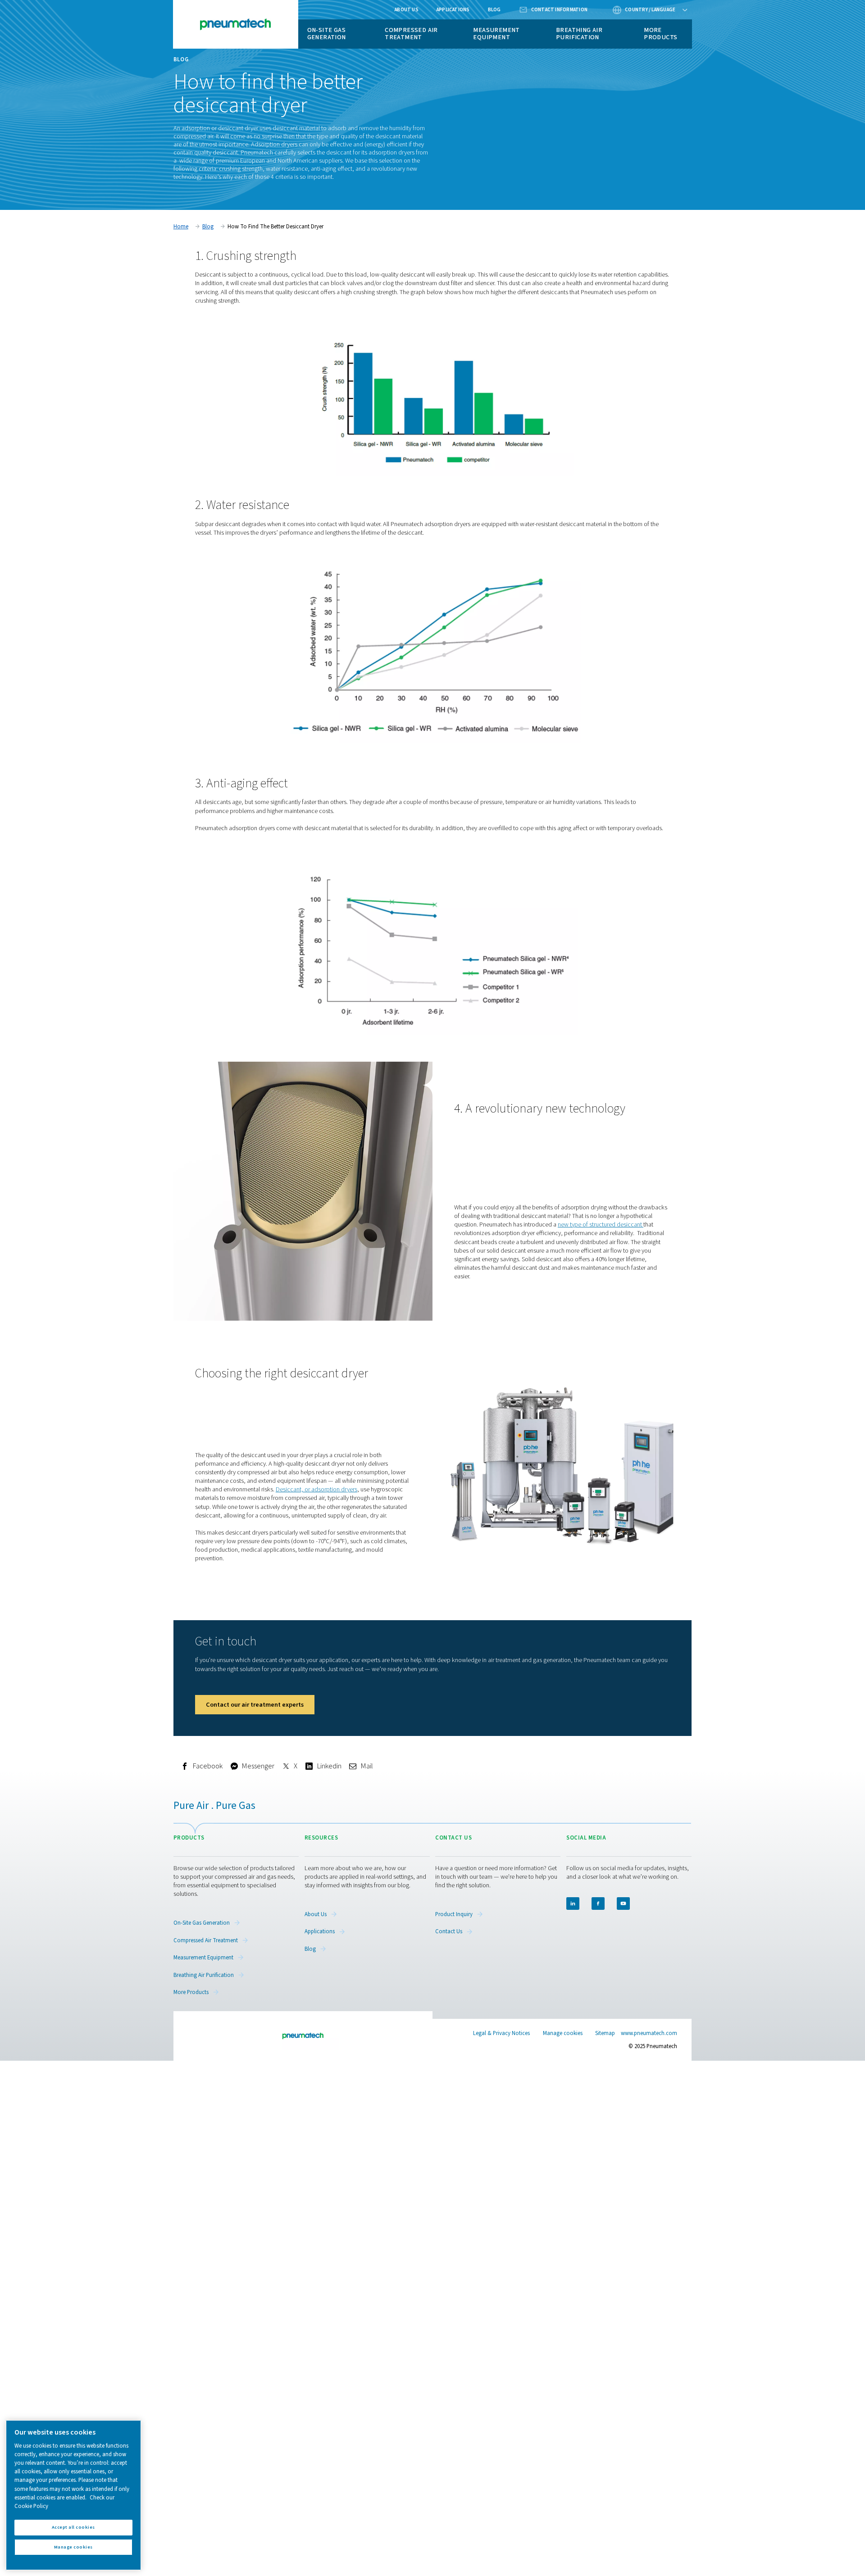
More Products (660, 34)
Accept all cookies (73, 2527)
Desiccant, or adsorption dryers (316, 1489)
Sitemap (605, 2033)
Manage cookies (563, 2033)
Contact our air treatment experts (255, 1705)
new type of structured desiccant (601, 1224)
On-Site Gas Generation (327, 34)
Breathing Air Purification (579, 34)
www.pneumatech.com (649, 2033)
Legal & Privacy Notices (501, 2033)
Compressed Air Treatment (411, 34)
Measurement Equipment (496, 34)
